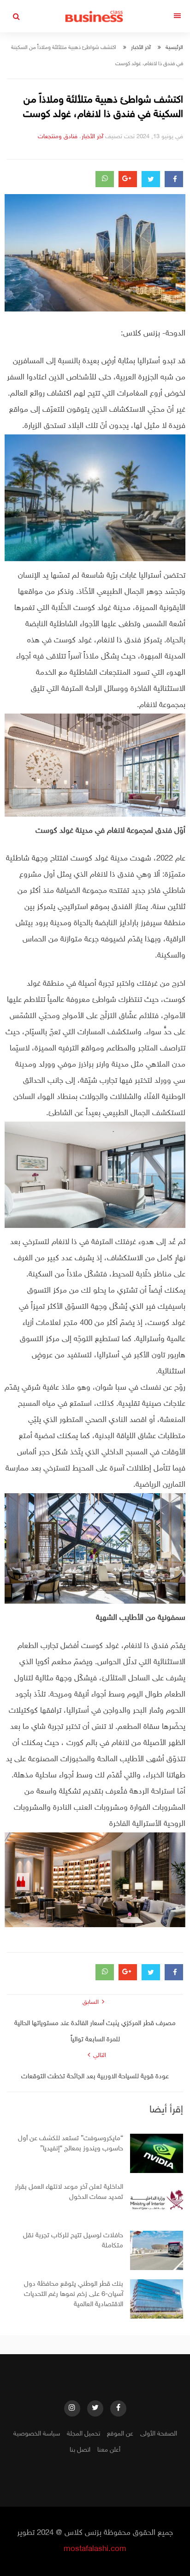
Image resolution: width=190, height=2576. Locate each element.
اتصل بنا (80, 2450)
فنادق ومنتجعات (58, 137)
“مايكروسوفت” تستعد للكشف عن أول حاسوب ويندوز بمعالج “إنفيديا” (71, 2144)
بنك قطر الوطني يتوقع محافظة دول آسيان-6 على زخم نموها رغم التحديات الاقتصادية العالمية (74, 2294)
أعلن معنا (109, 2450)
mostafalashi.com (95, 2549)
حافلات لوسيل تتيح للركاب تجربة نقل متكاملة (73, 2241)
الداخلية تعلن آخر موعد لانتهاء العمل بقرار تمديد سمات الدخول (69, 2192)
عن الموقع (120, 2434)
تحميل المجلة (83, 2434)
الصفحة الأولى (159, 2434)
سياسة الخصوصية (37, 2434)
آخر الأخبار (141, 48)
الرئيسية (174, 48)
